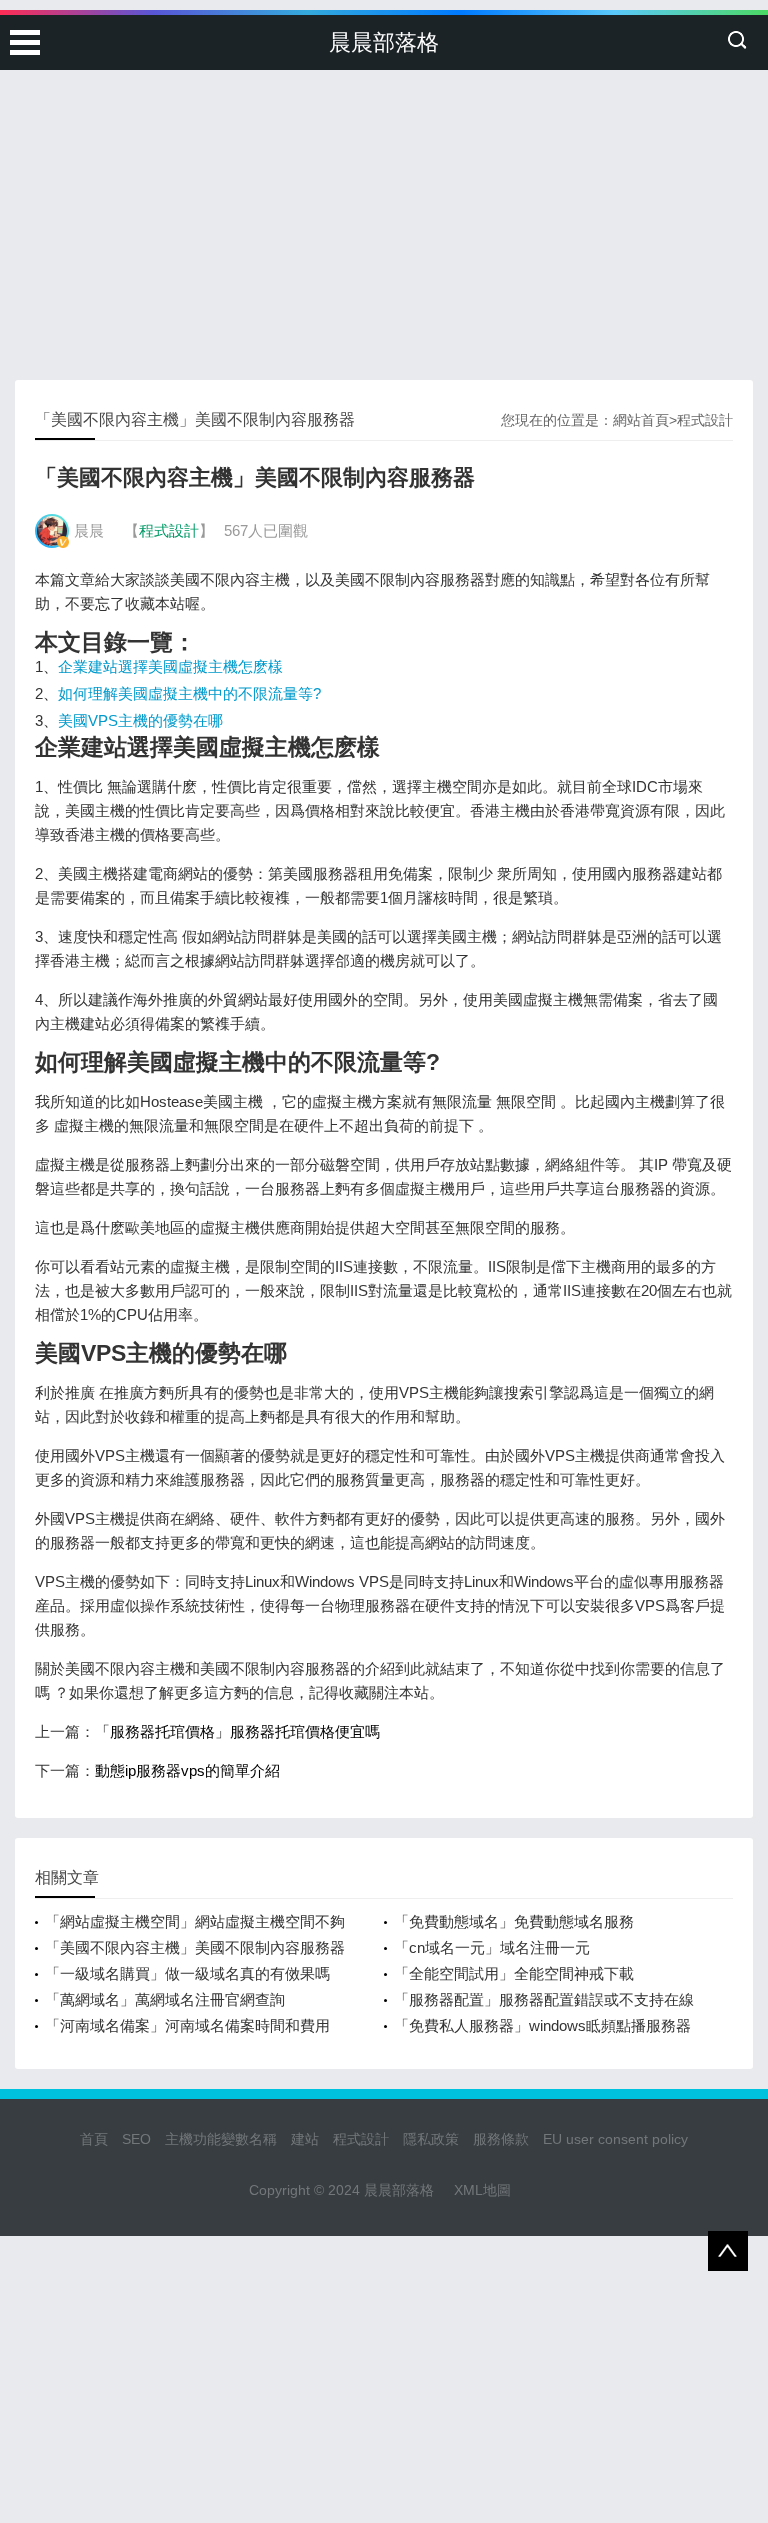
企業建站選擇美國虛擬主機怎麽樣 (170, 666)
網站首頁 (641, 420)
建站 (305, 2139)
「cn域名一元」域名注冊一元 (492, 1947)
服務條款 (501, 2139)
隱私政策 (431, 2139)
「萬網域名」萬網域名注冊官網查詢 (165, 1999)
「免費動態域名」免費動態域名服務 (514, 1921)
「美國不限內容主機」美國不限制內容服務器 (195, 1947)
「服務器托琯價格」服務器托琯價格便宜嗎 (237, 1731)
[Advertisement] (384, 150)
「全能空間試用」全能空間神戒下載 (514, 1973)
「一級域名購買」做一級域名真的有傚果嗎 (187, 1973)
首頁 (94, 2139)
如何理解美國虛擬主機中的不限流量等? (189, 693)
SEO (136, 2139)
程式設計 (705, 420)
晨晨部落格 (384, 42)
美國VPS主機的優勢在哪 (140, 720)
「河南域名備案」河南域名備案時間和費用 (187, 2025)
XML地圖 (482, 2190)
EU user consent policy (615, 2139)
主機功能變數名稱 (221, 2139)
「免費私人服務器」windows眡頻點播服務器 (542, 2025)
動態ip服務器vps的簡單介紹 (187, 1770)
